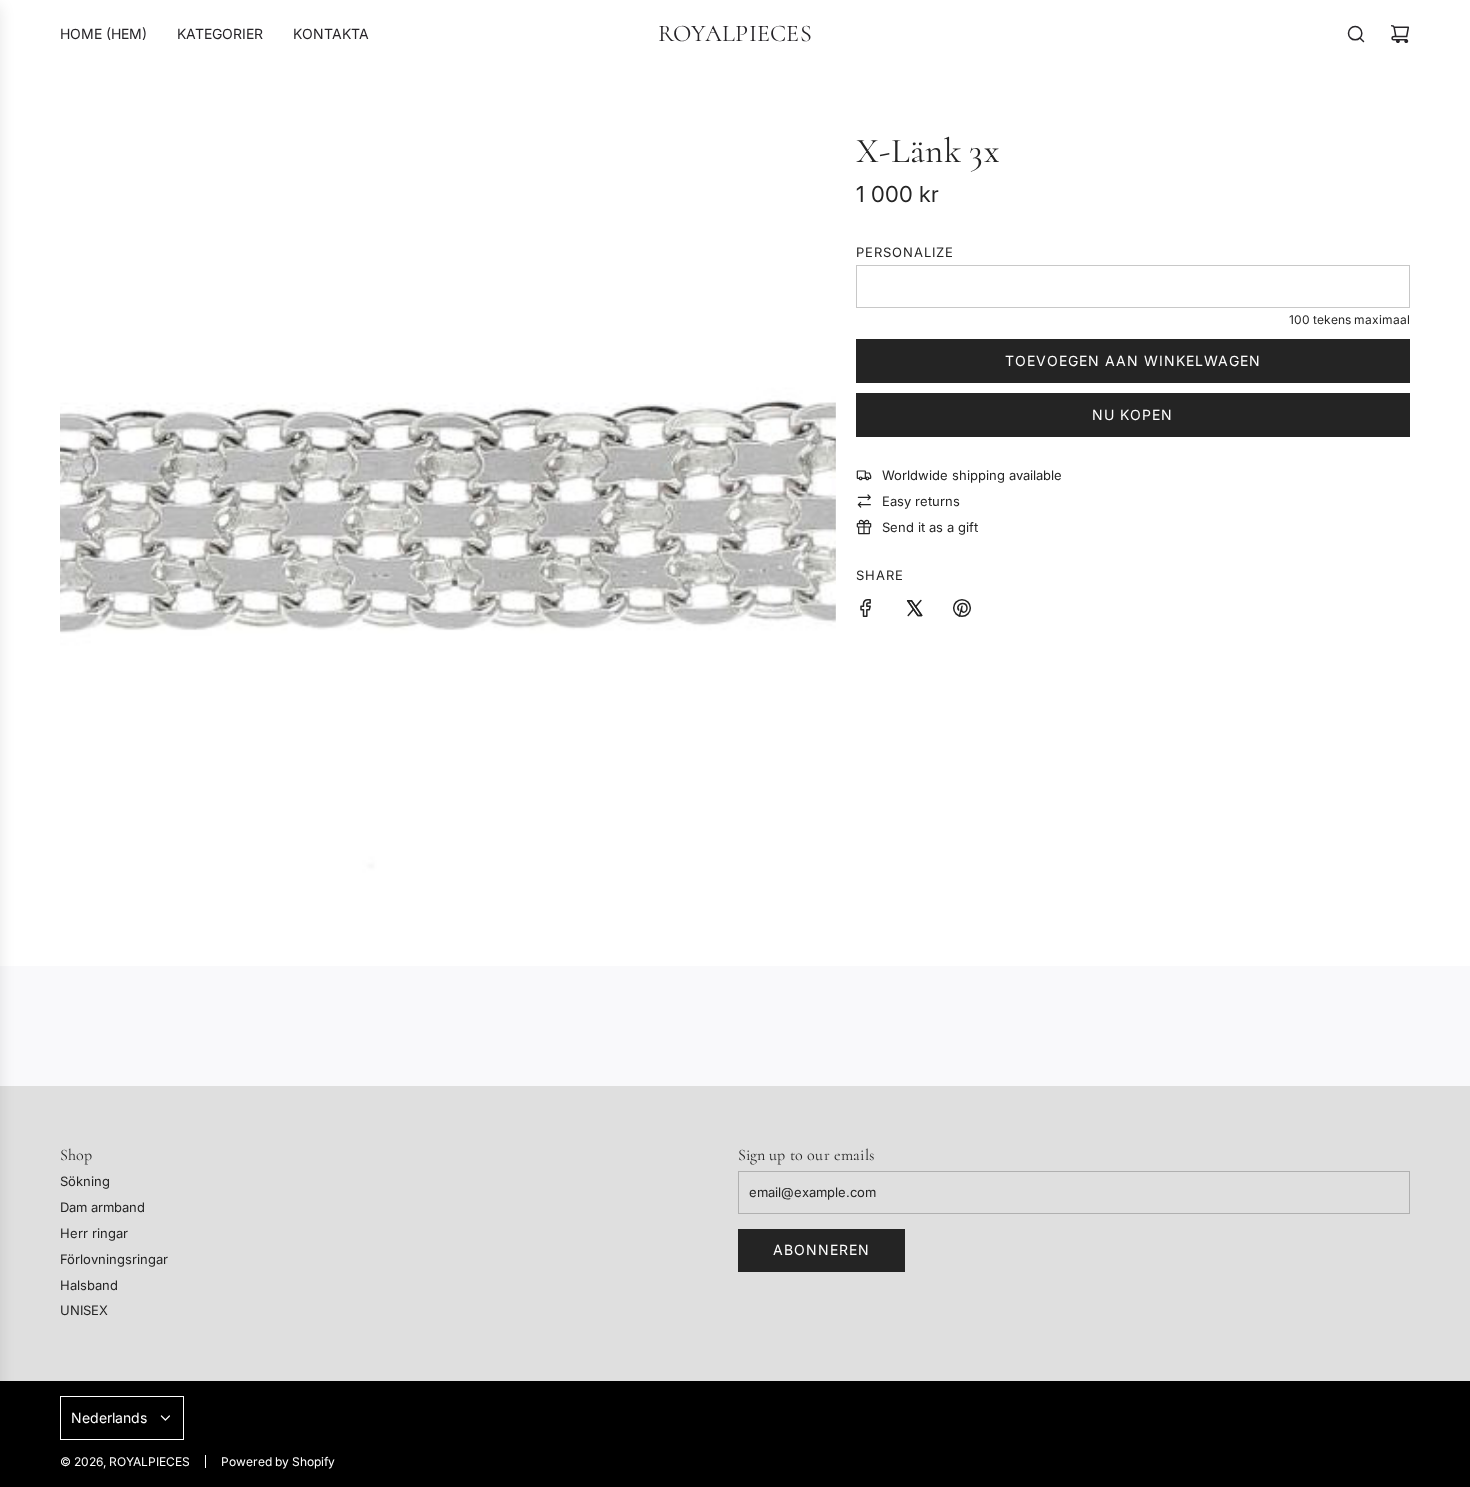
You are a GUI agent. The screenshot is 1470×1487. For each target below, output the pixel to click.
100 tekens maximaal (1349, 319)
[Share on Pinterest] (962, 611)
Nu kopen (1132, 414)
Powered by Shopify (278, 1461)
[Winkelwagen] (1400, 34)
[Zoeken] (1356, 34)
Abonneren (821, 1249)
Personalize (905, 252)
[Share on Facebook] (866, 611)
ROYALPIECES (735, 34)
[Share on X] (914, 611)
